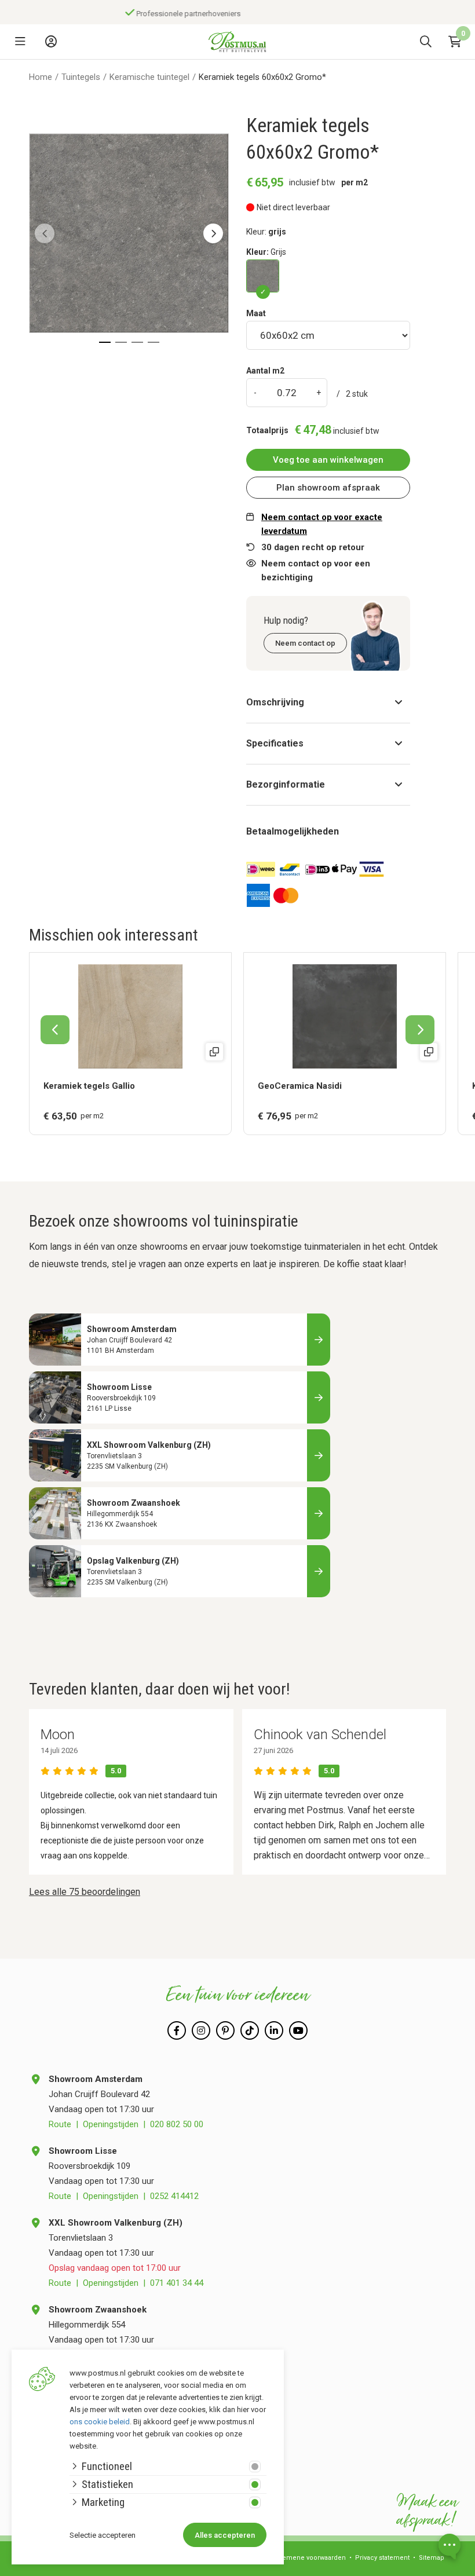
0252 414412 (174, 2196)
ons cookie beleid (100, 2422)
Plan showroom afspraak (328, 488)
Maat (256, 313)
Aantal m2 (265, 371)
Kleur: (266, 252)
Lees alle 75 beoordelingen (85, 1892)
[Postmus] (237, 42)
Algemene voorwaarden (309, 2558)
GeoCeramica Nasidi (300, 1086)
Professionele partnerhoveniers (180, 14)
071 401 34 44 (177, 2283)
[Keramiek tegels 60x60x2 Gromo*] (263, 276)
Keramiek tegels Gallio (89, 1086)
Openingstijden (111, 2124)
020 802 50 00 (177, 2124)
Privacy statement (382, 2558)
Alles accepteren (225, 2535)
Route (60, 2124)
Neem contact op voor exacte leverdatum (322, 524)
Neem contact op (305, 643)
